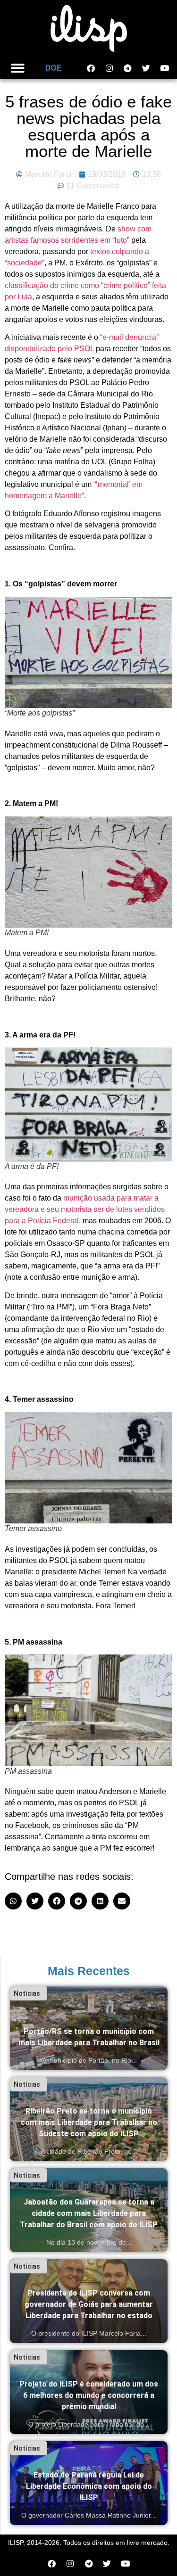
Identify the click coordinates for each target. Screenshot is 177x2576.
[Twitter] (146, 68)
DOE (53, 68)
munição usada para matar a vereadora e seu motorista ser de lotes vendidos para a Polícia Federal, (85, 1209)
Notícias (27, 1993)
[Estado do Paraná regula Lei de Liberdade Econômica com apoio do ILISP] (89, 2483)
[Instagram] (109, 68)
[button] (18, 68)
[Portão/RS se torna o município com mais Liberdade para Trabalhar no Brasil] (89, 2028)
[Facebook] (91, 68)
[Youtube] (164, 68)
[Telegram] (127, 68)
